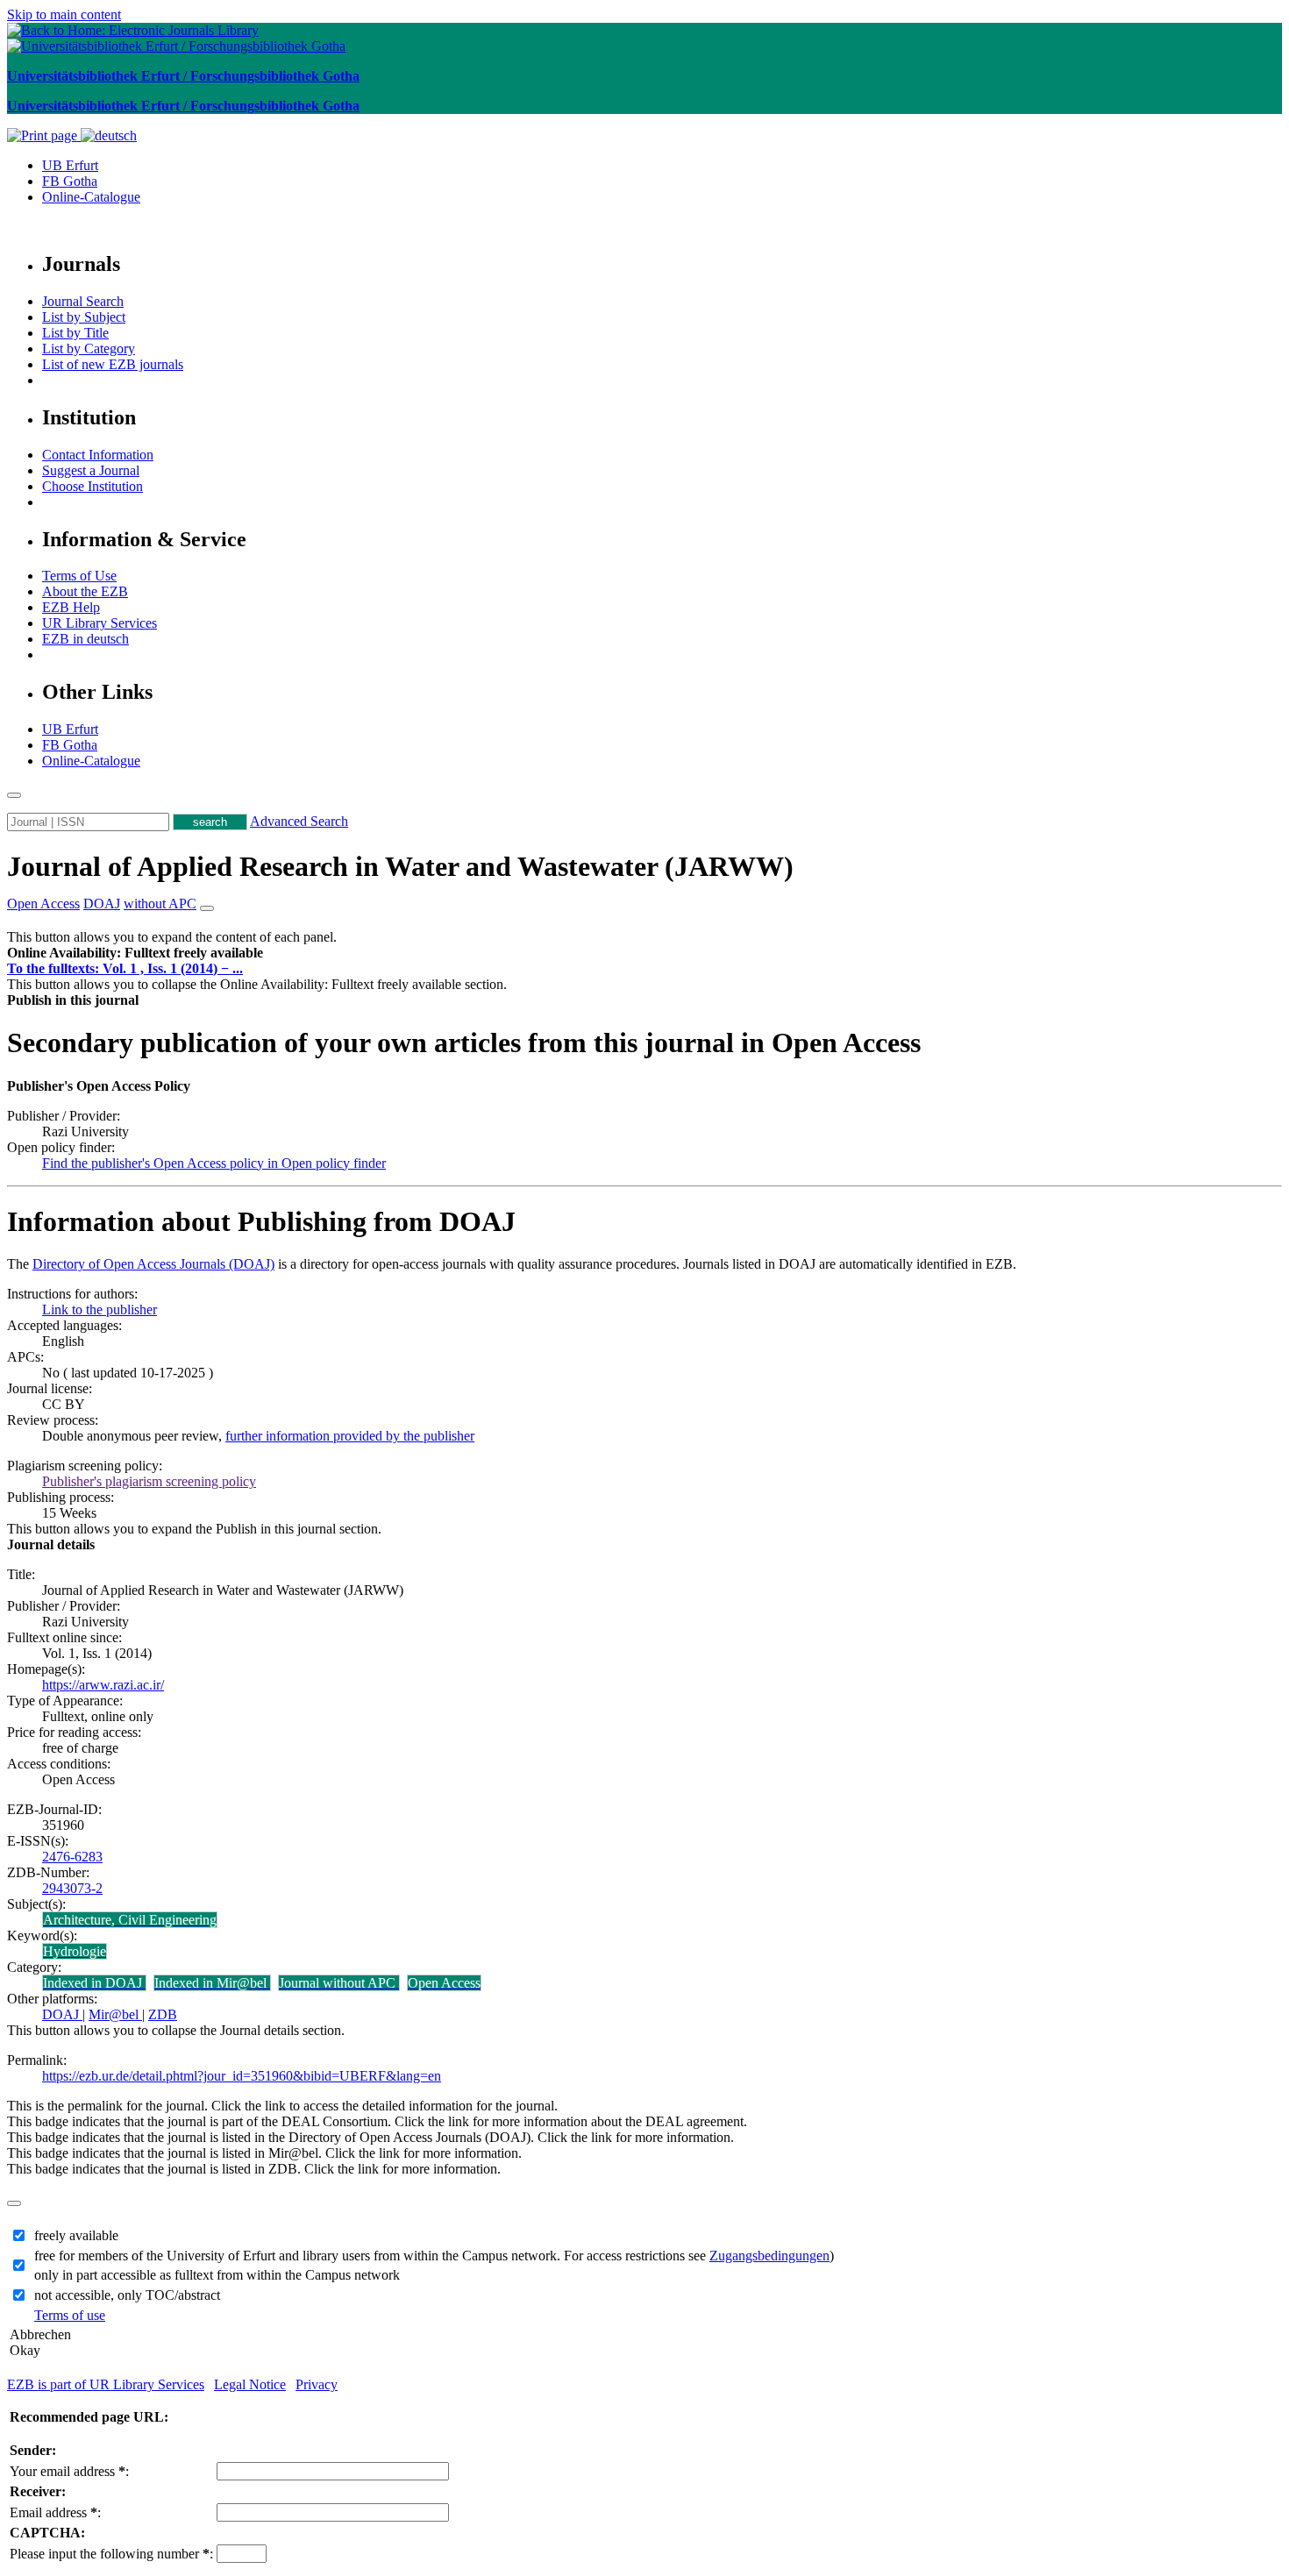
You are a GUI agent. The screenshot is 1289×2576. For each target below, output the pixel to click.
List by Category (89, 349)
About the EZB (85, 591)
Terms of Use (79, 576)
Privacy (317, 2384)
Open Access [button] (43, 904)
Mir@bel (115, 2014)
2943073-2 (72, 1888)
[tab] (644, 953)
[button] (135, 953)
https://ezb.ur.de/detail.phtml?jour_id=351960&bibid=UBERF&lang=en (242, 2076)
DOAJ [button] (102, 904)
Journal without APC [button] (339, 1983)
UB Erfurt (70, 165)
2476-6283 (72, 1857)
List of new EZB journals (113, 364)
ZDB (163, 2014)
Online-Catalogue (91, 197)
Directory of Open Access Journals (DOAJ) (153, 1264)
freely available (76, 2235)
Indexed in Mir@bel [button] (212, 1983)
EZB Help (71, 607)
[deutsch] (109, 135)
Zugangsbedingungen (769, 2256)
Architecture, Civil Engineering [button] (130, 1920)
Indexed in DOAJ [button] (94, 1983)
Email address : (55, 2512)
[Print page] (44, 135)
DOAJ (62, 2014)
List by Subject (84, 317)
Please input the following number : (111, 2554)
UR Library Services (100, 623)
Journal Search (83, 301)
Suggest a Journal (91, 470)
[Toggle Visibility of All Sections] (207, 908)
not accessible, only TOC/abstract (127, 2295)
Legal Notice (250, 2384)
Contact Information (98, 455)
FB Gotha (70, 181)
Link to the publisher (100, 1309)
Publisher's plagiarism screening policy (149, 1481)
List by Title (75, 333)
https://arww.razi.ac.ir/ (103, 1685)
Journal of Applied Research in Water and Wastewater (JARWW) (400, 866)
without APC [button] (160, 904)
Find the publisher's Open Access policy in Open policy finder (214, 1163)
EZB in (85, 639)
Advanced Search (299, 821)
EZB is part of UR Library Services (106, 2384)
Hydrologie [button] (75, 1951)
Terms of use (70, 2315)
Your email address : (69, 2471)
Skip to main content (64, 14)
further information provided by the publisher (350, 1436)
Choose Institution (93, 486)
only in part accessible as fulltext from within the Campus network (217, 2275)
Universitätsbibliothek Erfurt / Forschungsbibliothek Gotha (183, 76)
